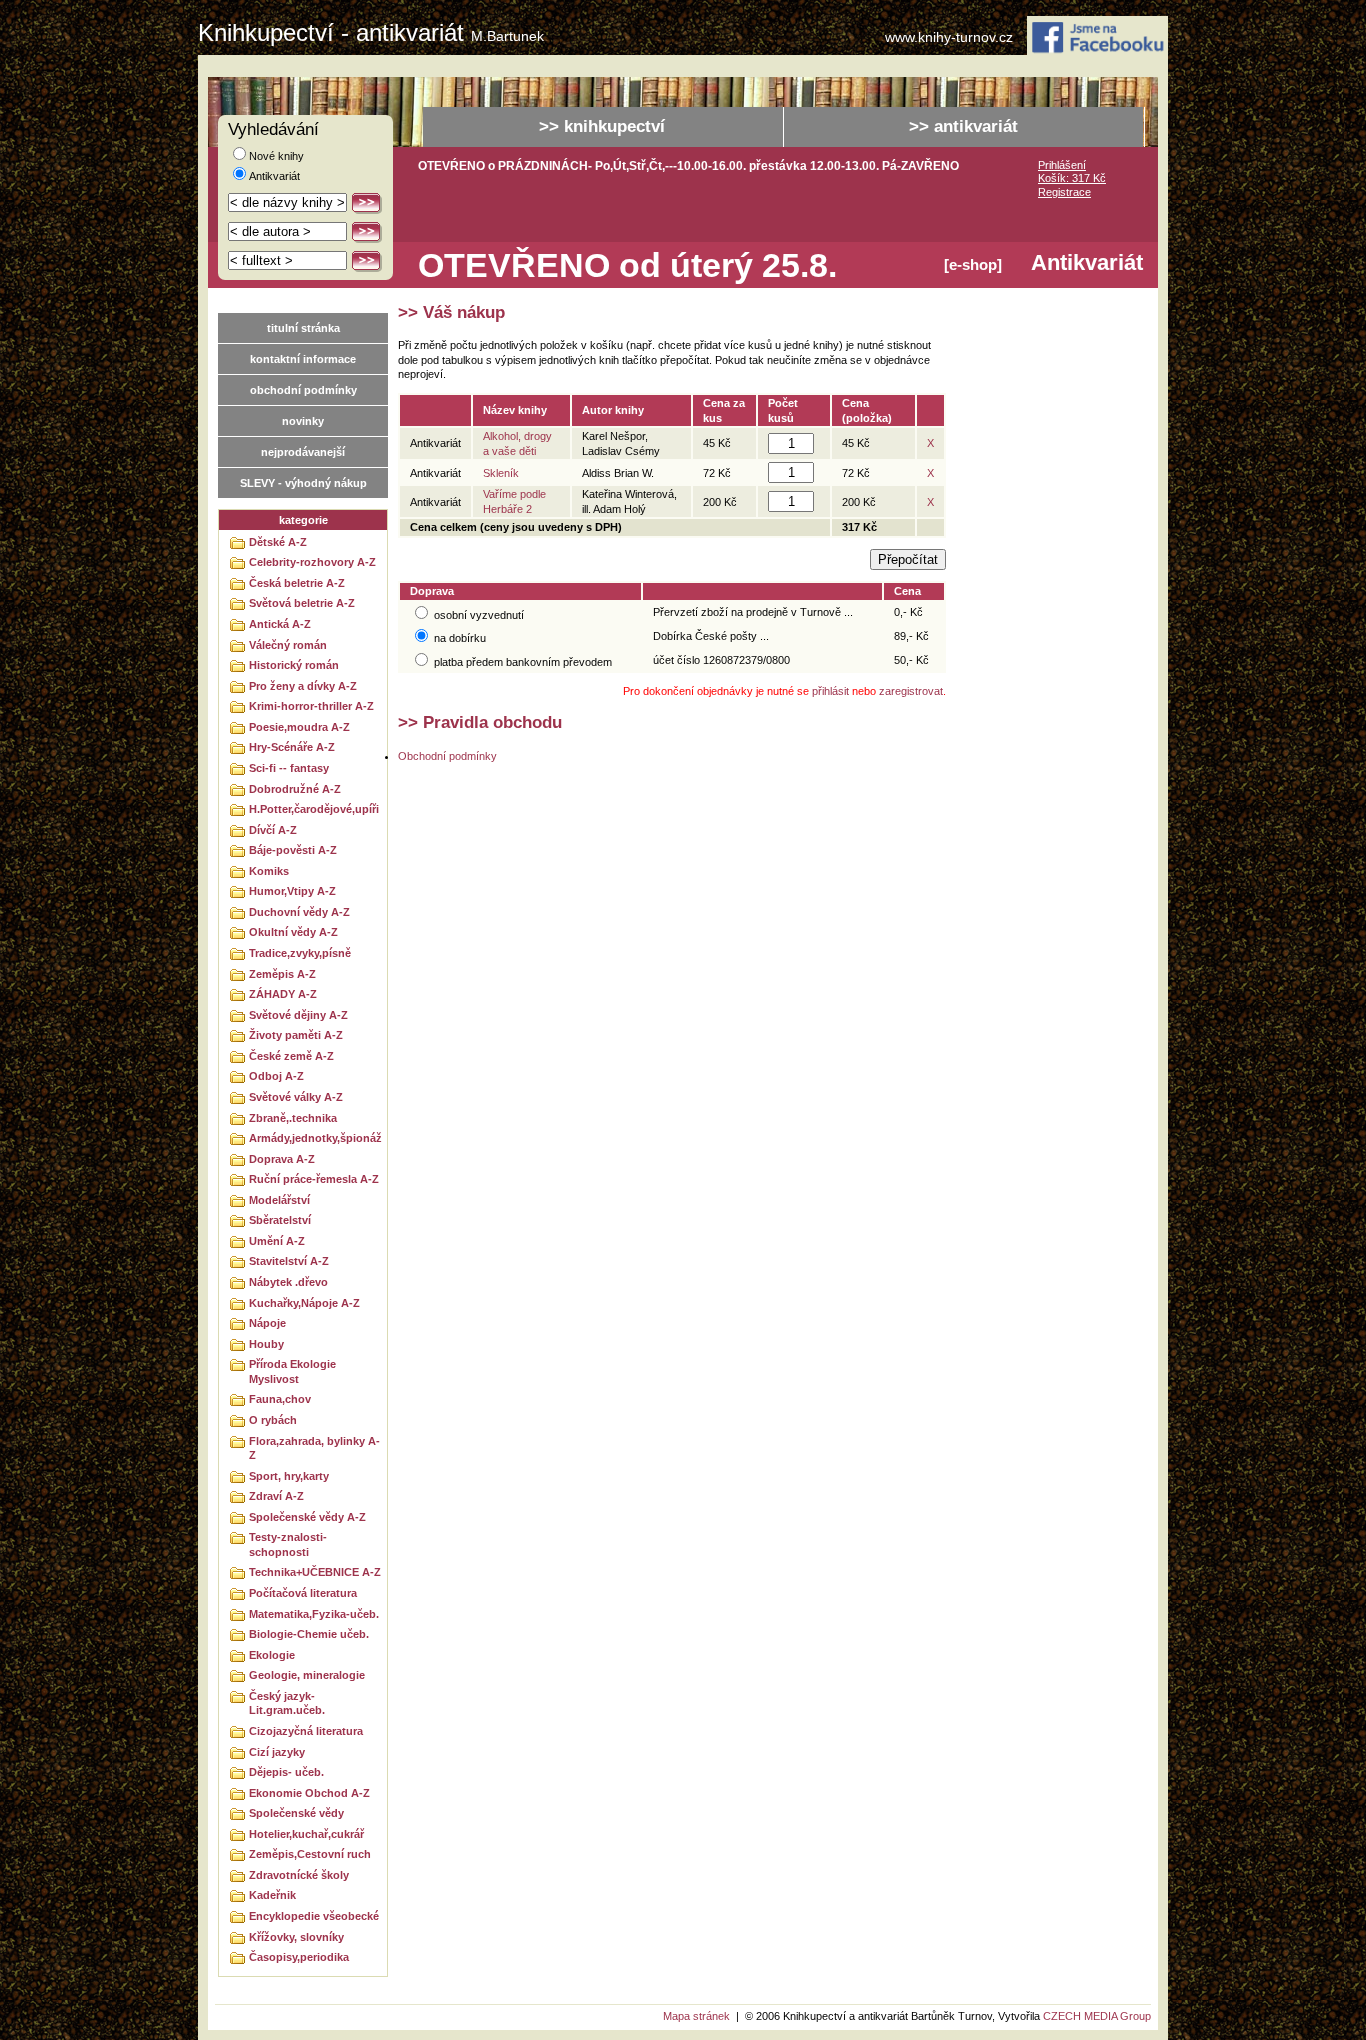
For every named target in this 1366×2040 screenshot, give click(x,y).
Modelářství (279, 1200)
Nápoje (267, 1323)
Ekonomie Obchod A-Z (309, 1793)
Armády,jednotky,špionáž (315, 1138)
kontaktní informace (303, 359)
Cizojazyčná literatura (306, 1731)
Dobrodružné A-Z (295, 789)
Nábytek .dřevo (288, 1282)
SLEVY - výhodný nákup (303, 483)
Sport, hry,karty (289, 1476)
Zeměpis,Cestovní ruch (310, 1854)
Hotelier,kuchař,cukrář (306, 1834)
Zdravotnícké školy (299, 1875)
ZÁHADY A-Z (283, 994)
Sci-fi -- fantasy (289, 768)
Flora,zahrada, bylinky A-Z (314, 1448)
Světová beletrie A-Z (302, 603)
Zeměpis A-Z (282, 974)
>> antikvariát (963, 126)
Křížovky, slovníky (296, 1937)
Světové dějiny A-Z (298, 1015)
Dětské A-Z (278, 542)
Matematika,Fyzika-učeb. (314, 1614)
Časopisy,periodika (299, 1957)
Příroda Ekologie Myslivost (292, 1371)
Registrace (1064, 192)
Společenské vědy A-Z (307, 1517)
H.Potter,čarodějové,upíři (314, 809)
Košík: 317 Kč (1072, 178)
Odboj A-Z (276, 1076)
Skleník (501, 473)
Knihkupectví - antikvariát (371, 33)
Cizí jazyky (277, 1752)
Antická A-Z (280, 624)
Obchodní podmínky (447, 756)
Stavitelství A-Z (289, 1261)
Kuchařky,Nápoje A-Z (304, 1303)
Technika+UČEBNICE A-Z (315, 1572)
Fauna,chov (280, 1399)
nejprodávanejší (303, 452)
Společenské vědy (296, 1813)
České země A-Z (291, 1056)
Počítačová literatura (303, 1593)
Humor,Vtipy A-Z (292, 891)
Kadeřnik (272, 1895)
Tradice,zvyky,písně (300, 953)
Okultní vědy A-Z (293, 932)
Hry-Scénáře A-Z (292, 747)
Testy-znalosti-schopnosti (288, 1544)
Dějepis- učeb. (286, 1772)
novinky (303, 421)
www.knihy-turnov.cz (949, 37)
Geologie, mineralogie (307, 1675)
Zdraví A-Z (276, 1496)
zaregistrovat (911, 691)
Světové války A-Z (296, 1097)
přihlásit (830, 691)
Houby (266, 1344)
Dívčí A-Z (273, 830)
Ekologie (272, 1655)
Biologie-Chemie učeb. (309, 1634)
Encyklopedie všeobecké (314, 1916)
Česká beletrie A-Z (297, 583)
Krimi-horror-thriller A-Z (311, 706)
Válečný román (288, 645)
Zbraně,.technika (293, 1118)
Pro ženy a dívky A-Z (303, 686)
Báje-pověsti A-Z (293, 850)
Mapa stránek (696, 2016)
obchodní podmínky (303, 390)
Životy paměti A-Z (296, 1035)
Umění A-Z (277, 1241)
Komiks (269, 871)
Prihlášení (1062, 165)
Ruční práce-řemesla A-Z (314, 1179)
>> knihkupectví (602, 126)
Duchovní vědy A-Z (299, 912)
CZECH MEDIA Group (1097, 2016)
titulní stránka (303, 328)
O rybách (273, 1420)
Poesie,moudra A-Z (299, 727)
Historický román (294, 665)
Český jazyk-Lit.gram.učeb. (287, 1703)
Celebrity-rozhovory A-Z (312, 562)
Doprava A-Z (282, 1159)
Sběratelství (280, 1220)
